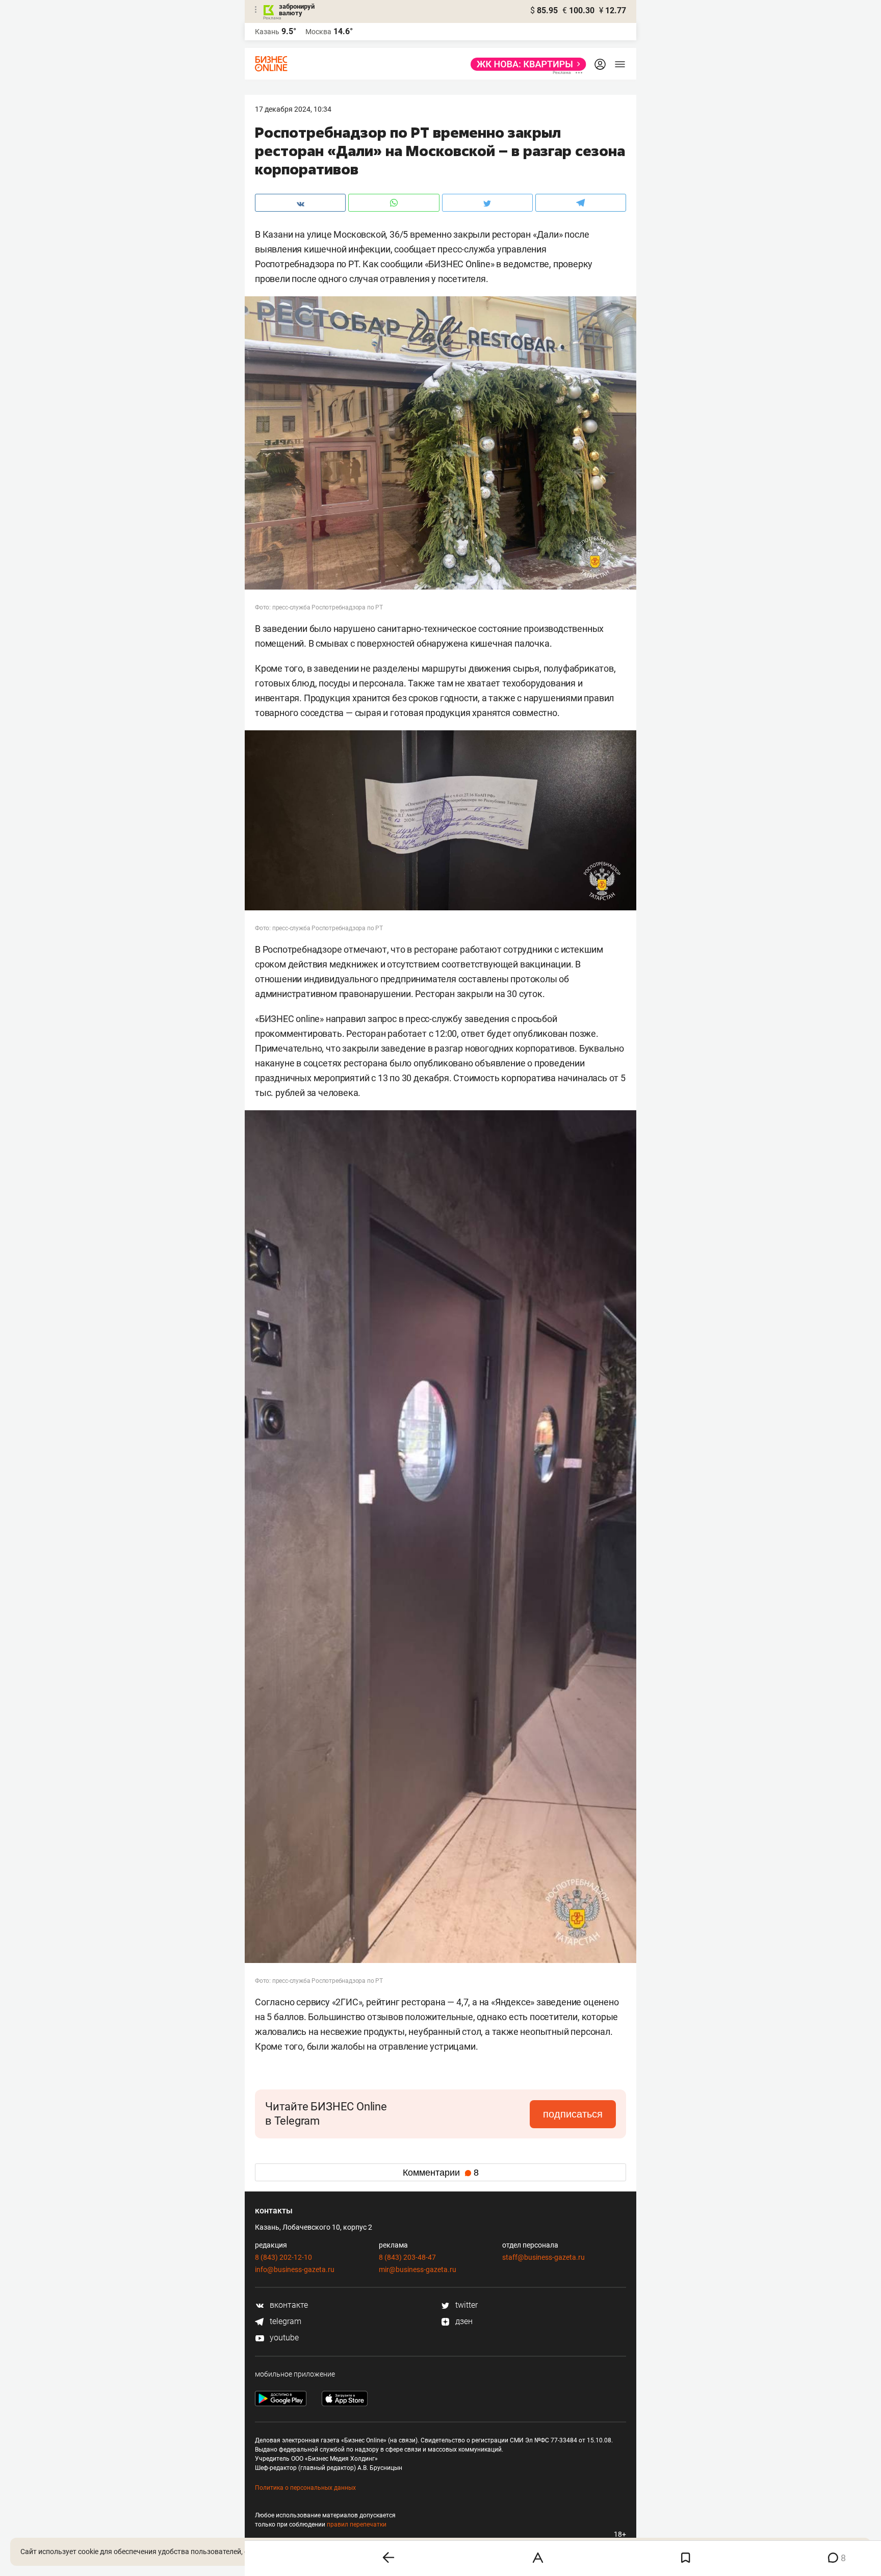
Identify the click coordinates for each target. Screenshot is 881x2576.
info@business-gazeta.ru (295, 2269)
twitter (465, 2305)
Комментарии (441, 2173)
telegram (284, 2321)
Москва (318, 32)
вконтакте (288, 2305)
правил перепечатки (357, 2524)
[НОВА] (525, 64)
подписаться (573, 2114)
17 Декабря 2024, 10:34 (293, 109)
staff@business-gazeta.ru (543, 2257)
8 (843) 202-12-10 (283, 2257)
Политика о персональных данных (305, 2488)
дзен (463, 2321)
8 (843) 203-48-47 (407, 2257)
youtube (283, 2338)
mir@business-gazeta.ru (418, 2269)
